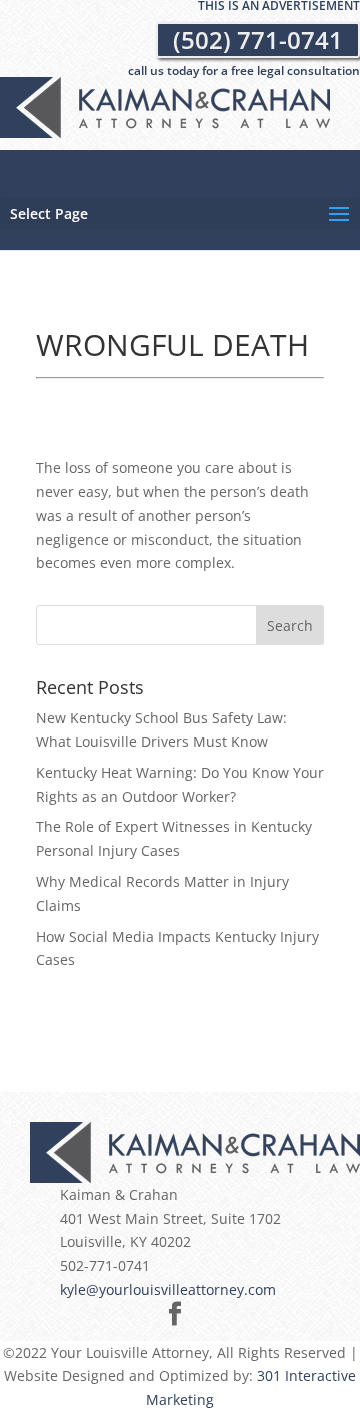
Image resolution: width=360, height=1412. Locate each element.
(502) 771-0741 (258, 39)
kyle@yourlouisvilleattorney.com (168, 1289)
